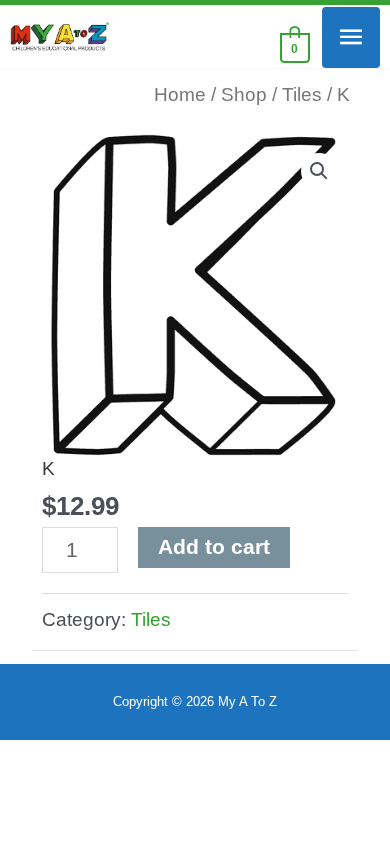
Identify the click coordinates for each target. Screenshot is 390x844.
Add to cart (214, 546)
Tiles (302, 94)
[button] (319, 171)
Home (180, 94)
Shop (244, 94)
